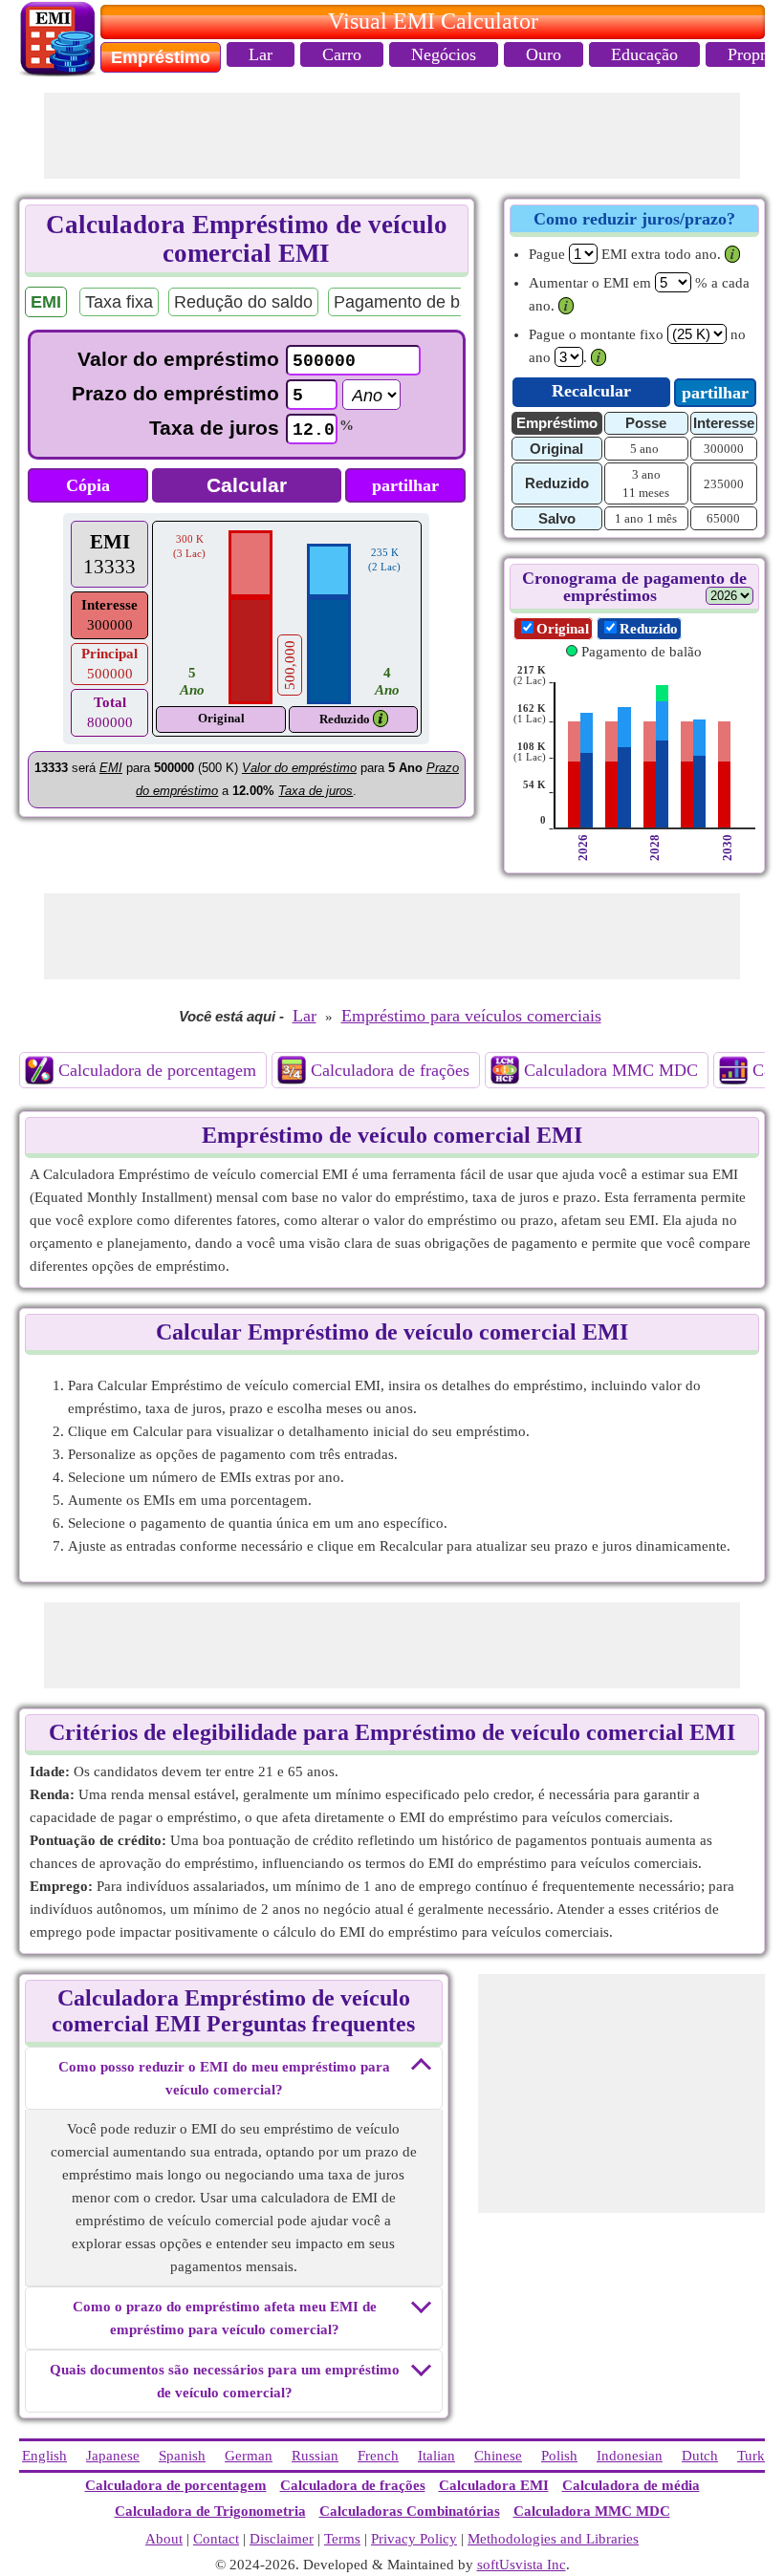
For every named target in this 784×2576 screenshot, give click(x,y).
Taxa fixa (119, 302)
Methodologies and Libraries (553, 2539)
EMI (110, 542)
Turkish (760, 2456)
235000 (724, 484)
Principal (109, 654)
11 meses (646, 493)
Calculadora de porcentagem (157, 1070)
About (164, 2539)
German (249, 2456)
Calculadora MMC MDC (611, 1070)
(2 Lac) (530, 675)
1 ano (629, 518)
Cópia (88, 485)
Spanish (182, 2456)
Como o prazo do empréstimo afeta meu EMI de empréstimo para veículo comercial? (225, 2318)
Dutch (700, 2456)
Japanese (113, 2456)
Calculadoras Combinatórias (410, 2511)
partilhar (405, 485)
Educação (644, 54)
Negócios (444, 54)
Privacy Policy (414, 2539)
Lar (261, 54)
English (44, 2456)
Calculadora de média (631, 2485)
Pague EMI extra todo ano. (625, 254)
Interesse (109, 605)
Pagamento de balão (413, 302)
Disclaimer (282, 2539)
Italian (436, 2456)
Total (110, 702)
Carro (342, 54)
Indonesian (630, 2456)
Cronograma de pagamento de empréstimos (634, 587)
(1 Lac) (530, 713)
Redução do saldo (243, 302)
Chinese (498, 2456)
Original (563, 629)
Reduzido (345, 719)
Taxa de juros (214, 428)
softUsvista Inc (522, 2565)
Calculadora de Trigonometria (210, 2511)
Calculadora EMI (494, 2485)
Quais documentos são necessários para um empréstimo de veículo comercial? (225, 2381)
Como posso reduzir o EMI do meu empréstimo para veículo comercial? (224, 2078)
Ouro (544, 54)
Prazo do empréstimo (175, 393)
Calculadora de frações (390, 1070)
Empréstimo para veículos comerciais (471, 1016)
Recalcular (591, 391)
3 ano (646, 474)
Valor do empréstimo (178, 359)
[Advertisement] (392, 136)
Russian (315, 2456)
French (378, 2456)
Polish (559, 2456)
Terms (342, 2539)
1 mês (662, 518)
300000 (724, 449)
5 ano (644, 449)
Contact (216, 2539)
